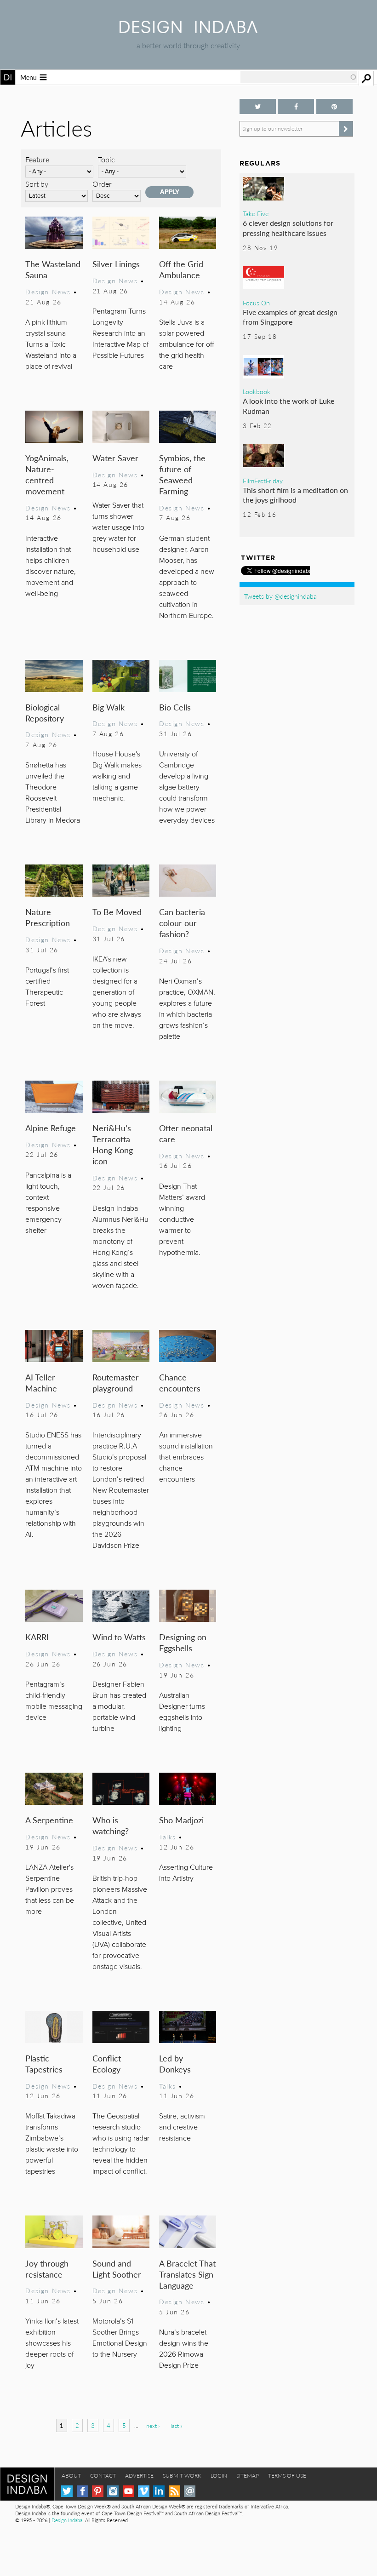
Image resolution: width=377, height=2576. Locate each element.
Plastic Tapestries (44, 2064)
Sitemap (248, 2476)
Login (219, 2476)
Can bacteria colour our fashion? (182, 923)
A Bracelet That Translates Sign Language (187, 2274)
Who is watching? (111, 1825)
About (71, 2476)
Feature (37, 159)
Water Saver (115, 458)
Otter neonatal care (186, 1133)
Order (102, 184)
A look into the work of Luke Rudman (288, 406)
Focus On (256, 303)
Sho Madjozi (181, 1820)
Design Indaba (67, 2520)
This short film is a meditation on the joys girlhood (295, 495)
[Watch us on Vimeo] (144, 2491)
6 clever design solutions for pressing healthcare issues (288, 228)
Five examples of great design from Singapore (290, 317)
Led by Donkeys (175, 2064)
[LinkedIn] (159, 2491)
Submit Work (182, 2476)
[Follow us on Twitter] (258, 106)
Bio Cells (175, 707)
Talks (168, 1837)
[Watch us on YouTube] (129, 2491)
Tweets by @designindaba (280, 596)
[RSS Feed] (174, 2491)
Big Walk (109, 707)
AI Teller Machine (41, 1382)
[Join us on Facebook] (296, 106)
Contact (103, 2476)
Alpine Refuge (51, 1128)
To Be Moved (117, 912)
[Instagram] (113, 2491)
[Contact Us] (190, 2491)
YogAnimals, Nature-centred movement (47, 474)
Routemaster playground (116, 1382)
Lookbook (257, 391)
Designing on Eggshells (183, 1642)
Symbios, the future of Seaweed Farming (182, 474)
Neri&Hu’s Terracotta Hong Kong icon (113, 1144)
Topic (106, 159)
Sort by (37, 184)
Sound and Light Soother (117, 2269)
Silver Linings (116, 264)
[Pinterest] (98, 2491)
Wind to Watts (119, 1637)
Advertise (139, 2476)
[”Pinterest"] (334, 106)
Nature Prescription (48, 917)
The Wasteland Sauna (53, 269)
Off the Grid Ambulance (181, 269)
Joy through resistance (47, 2269)
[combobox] (299, 77)
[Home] (188, 30)
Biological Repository (45, 713)
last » (177, 2426)
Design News (48, 292)
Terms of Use (287, 2476)
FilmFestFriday (263, 481)
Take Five (256, 213)
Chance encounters (180, 1382)
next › (153, 2426)
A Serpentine (49, 1820)
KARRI (37, 1637)
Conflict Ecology (107, 2064)
